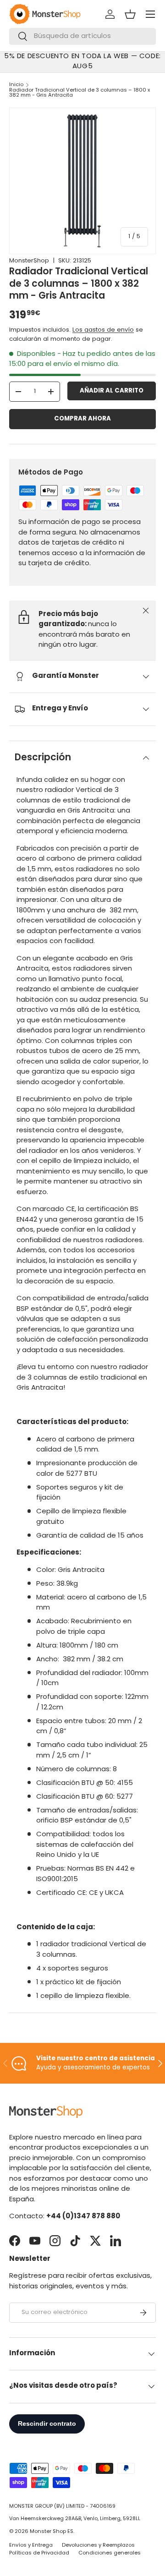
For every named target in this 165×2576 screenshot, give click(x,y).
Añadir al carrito (112, 391)
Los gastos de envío (103, 330)
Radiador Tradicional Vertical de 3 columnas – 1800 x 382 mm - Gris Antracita (80, 93)
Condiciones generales (110, 2553)
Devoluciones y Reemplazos (98, 2546)
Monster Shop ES (52, 2532)
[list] (82, 181)
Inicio (16, 85)
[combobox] (82, 36)
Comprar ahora (82, 419)
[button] (130, 14)
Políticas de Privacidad (39, 2553)
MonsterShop (29, 261)
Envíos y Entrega (31, 2546)
